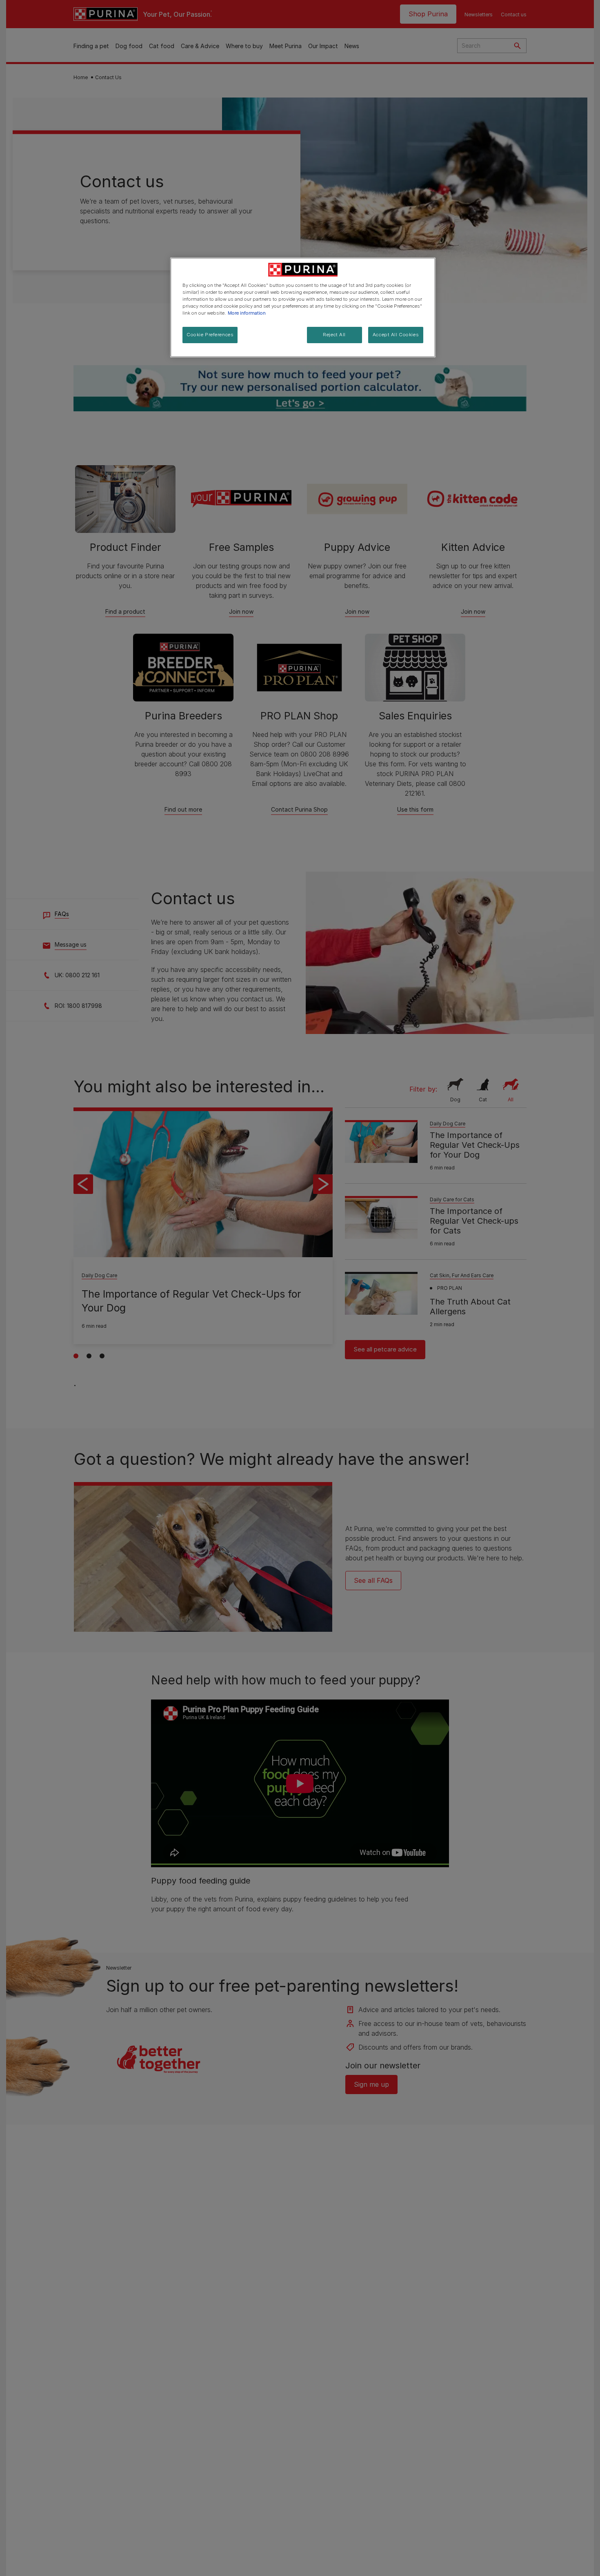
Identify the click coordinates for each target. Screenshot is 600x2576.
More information (247, 313)
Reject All (334, 335)
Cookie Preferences (210, 335)
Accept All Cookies (396, 335)
